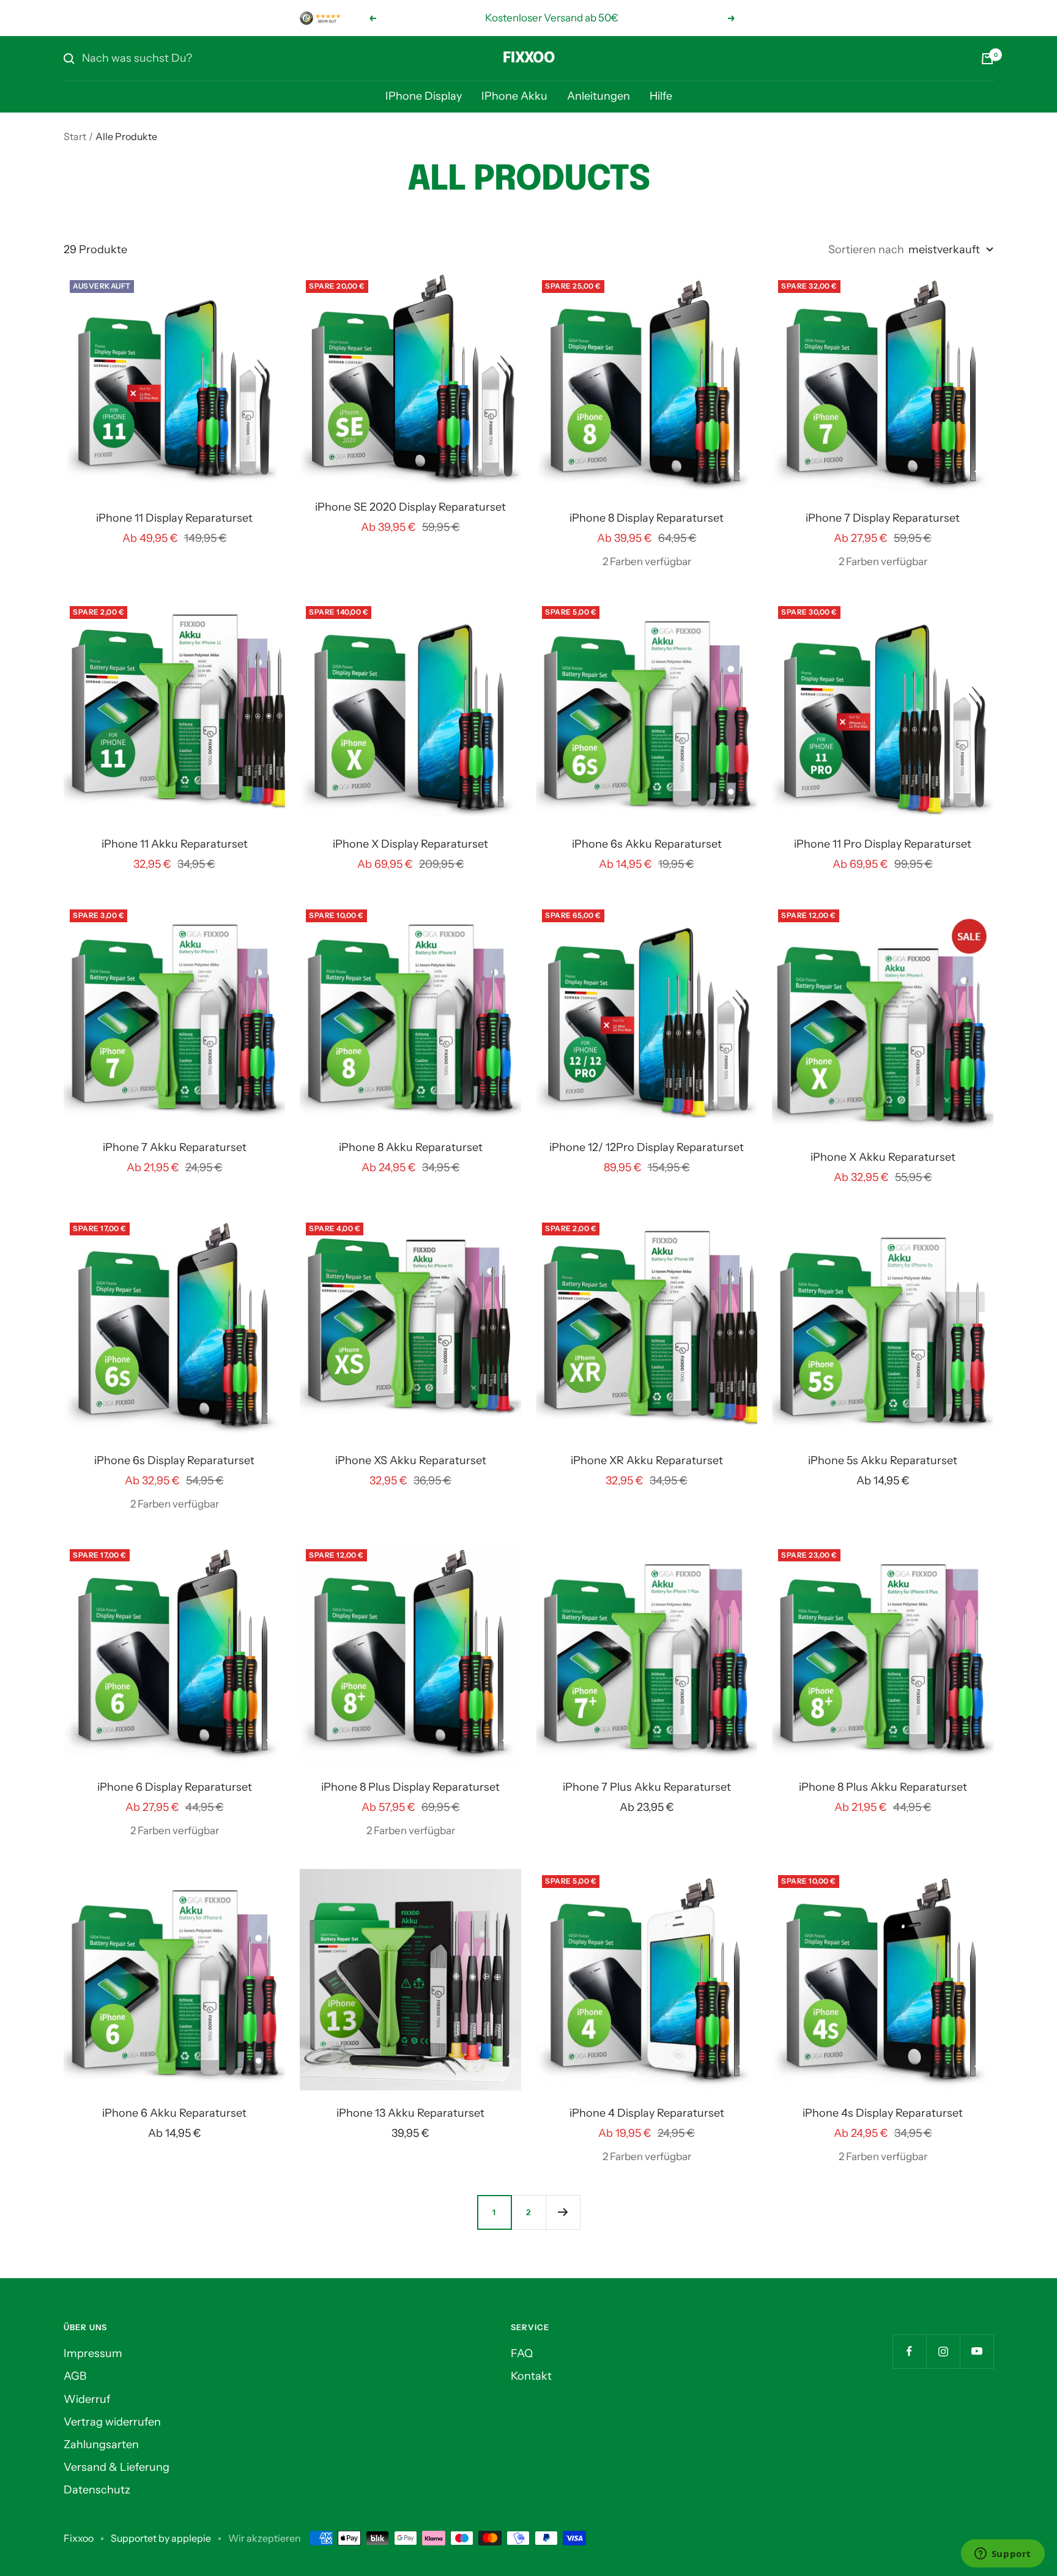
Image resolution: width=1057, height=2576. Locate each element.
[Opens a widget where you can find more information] (1003, 2555)
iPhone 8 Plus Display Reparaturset (410, 1787)
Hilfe (661, 96)
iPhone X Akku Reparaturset (883, 1157)
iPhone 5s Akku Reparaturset (883, 1460)
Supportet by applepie (161, 2538)
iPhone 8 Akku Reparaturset (411, 1147)
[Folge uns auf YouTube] (977, 2351)
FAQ (522, 2353)
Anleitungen (599, 96)
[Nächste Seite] (563, 2212)
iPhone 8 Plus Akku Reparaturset (883, 1787)
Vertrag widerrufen (112, 2422)
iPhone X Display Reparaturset (410, 844)
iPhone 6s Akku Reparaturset (647, 844)
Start (75, 136)
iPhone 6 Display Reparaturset (175, 1787)
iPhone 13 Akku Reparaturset (410, 2113)
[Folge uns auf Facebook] (909, 2351)
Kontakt (531, 2376)
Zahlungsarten (101, 2445)
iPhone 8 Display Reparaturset (647, 518)
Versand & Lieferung (117, 2467)
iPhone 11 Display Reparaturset (174, 518)
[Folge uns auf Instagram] (943, 2351)
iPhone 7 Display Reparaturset (883, 518)
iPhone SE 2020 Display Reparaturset (410, 507)
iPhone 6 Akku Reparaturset (174, 2113)
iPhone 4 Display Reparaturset (647, 2113)
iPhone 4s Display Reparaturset (883, 2113)
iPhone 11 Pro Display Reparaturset (883, 844)
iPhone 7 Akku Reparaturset (175, 1147)
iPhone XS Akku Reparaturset (411, 1460)
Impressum (93, 2353)
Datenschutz (97, 2490)
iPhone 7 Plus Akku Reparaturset (647, 1787)
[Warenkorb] (987, 59)
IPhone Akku (514, 96)
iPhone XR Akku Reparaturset (647, 1460)
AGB (75, 2376)
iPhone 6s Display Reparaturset (174, 1460)
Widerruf (87, 2399)
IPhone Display (424, 96)
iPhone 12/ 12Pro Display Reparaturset (647, 1147)
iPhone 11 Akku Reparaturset (175, 844)
